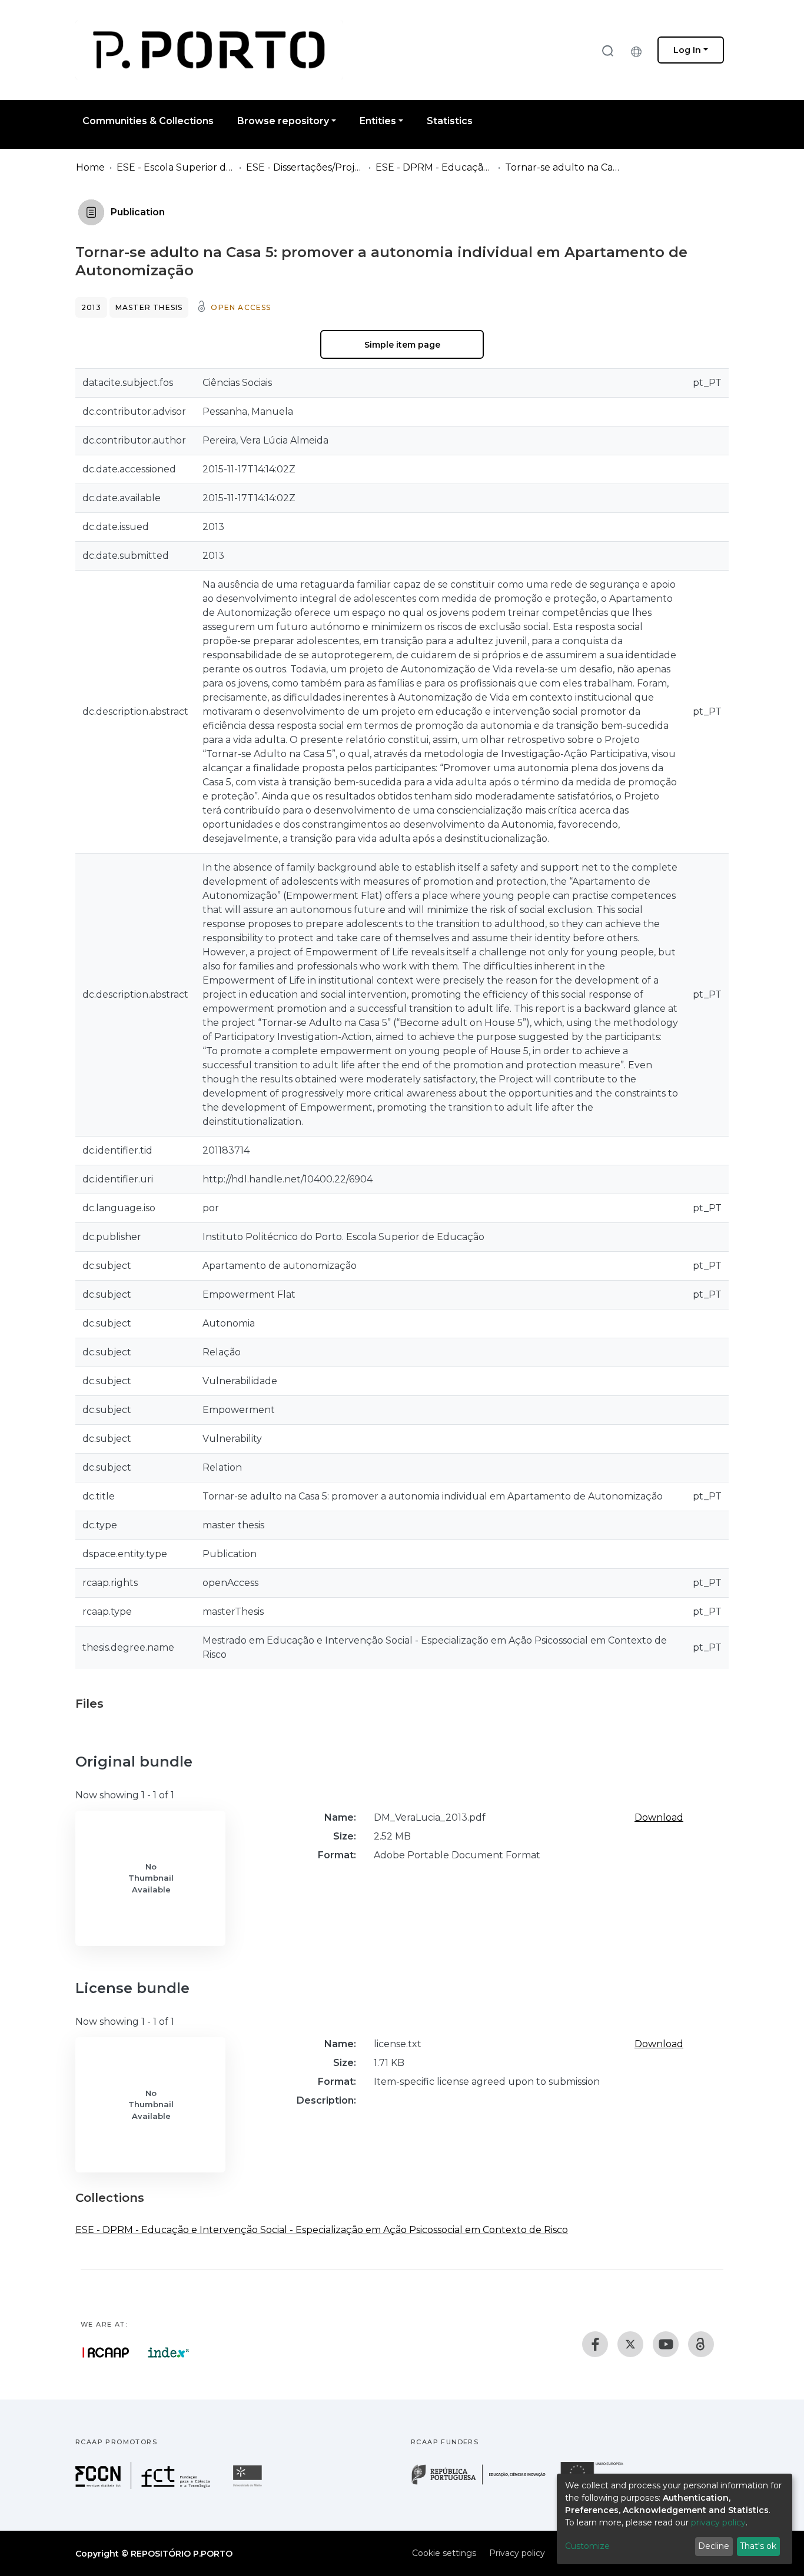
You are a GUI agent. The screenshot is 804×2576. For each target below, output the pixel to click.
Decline (714, 2546)
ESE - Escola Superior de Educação (175, 167)
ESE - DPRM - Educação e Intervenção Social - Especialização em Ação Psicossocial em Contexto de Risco (434, 167)
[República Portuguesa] (484, 2483)
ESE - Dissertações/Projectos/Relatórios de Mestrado (305, 167)
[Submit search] (607, 50)
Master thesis (149, 307)
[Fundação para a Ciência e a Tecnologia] (144, 2486)
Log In (687, 50)
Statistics (450, 121)
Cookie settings (444, 2553)
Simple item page (402, 345)
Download (659, 1817)
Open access (241, 307)
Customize (587, 2546)
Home (90, 167)
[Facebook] (595, 2344)
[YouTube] (666, 2344)
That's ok (758, 2546)
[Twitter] (630, 2344)
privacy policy (718, 2522)
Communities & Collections (148, 121)
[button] (639, 50)
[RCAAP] (701, 2344)
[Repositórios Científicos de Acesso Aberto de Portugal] (106, 2352)
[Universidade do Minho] (249, 2486)
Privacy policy (517, 2553)
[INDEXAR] (169, 2352)
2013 (91, 307)
